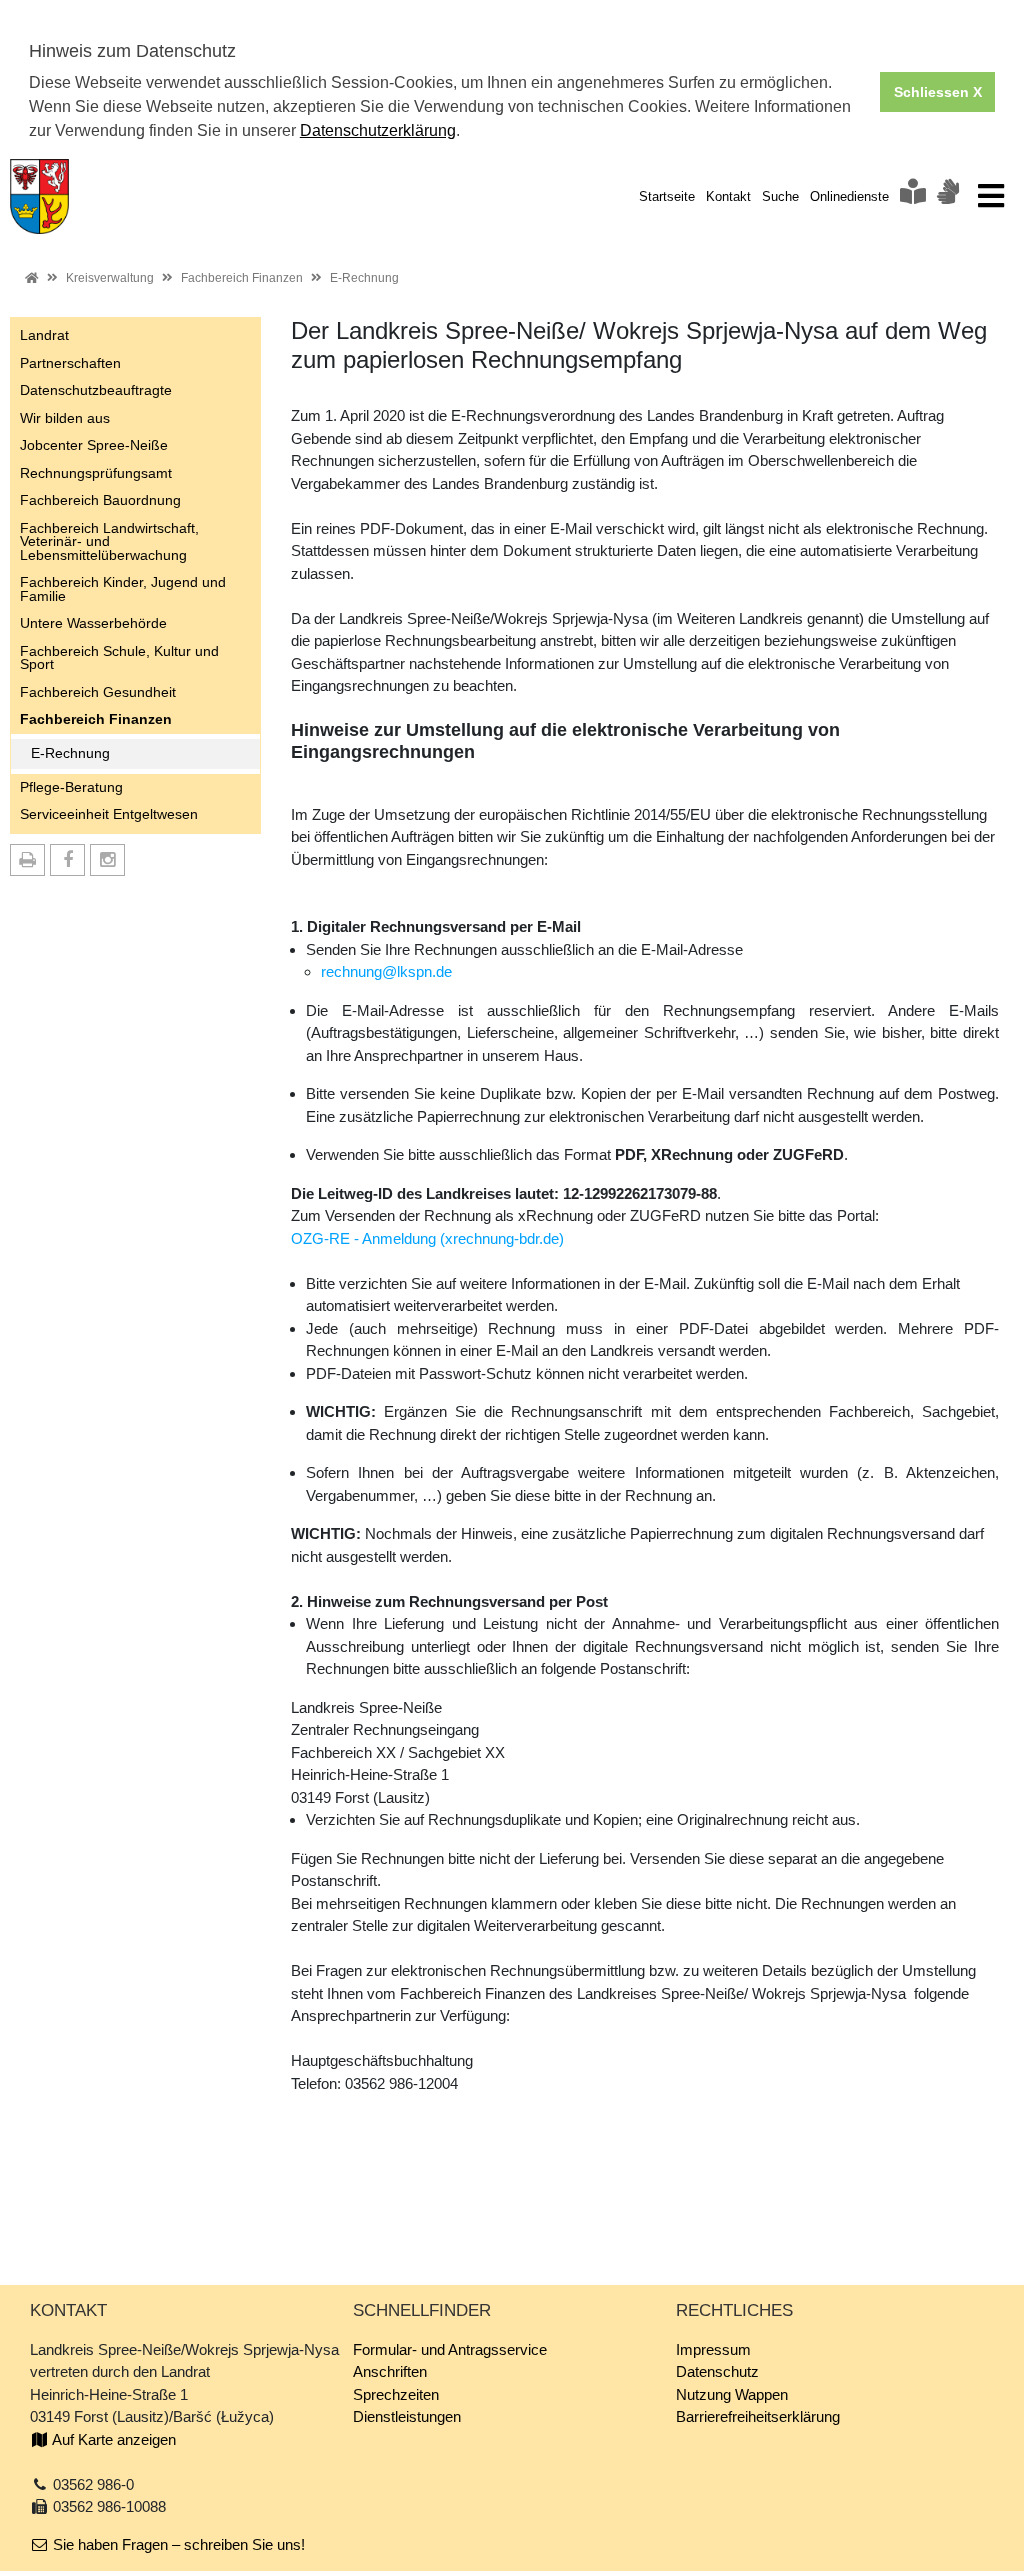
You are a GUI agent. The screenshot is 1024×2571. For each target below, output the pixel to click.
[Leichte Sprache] (913, 196)
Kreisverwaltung (110, 278)
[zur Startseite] (39, 194)
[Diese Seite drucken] (27, 860)
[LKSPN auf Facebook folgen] (67, 860)
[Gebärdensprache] (948, 196)
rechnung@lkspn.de (386, 971)
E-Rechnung (364, 278)
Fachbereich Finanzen (242, 278)
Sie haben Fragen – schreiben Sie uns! (177, 2544)
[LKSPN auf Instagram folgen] (107, 860)
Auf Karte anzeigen (112, 2439)
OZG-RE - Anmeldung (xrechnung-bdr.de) (427, 1238)
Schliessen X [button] (938, 92)
